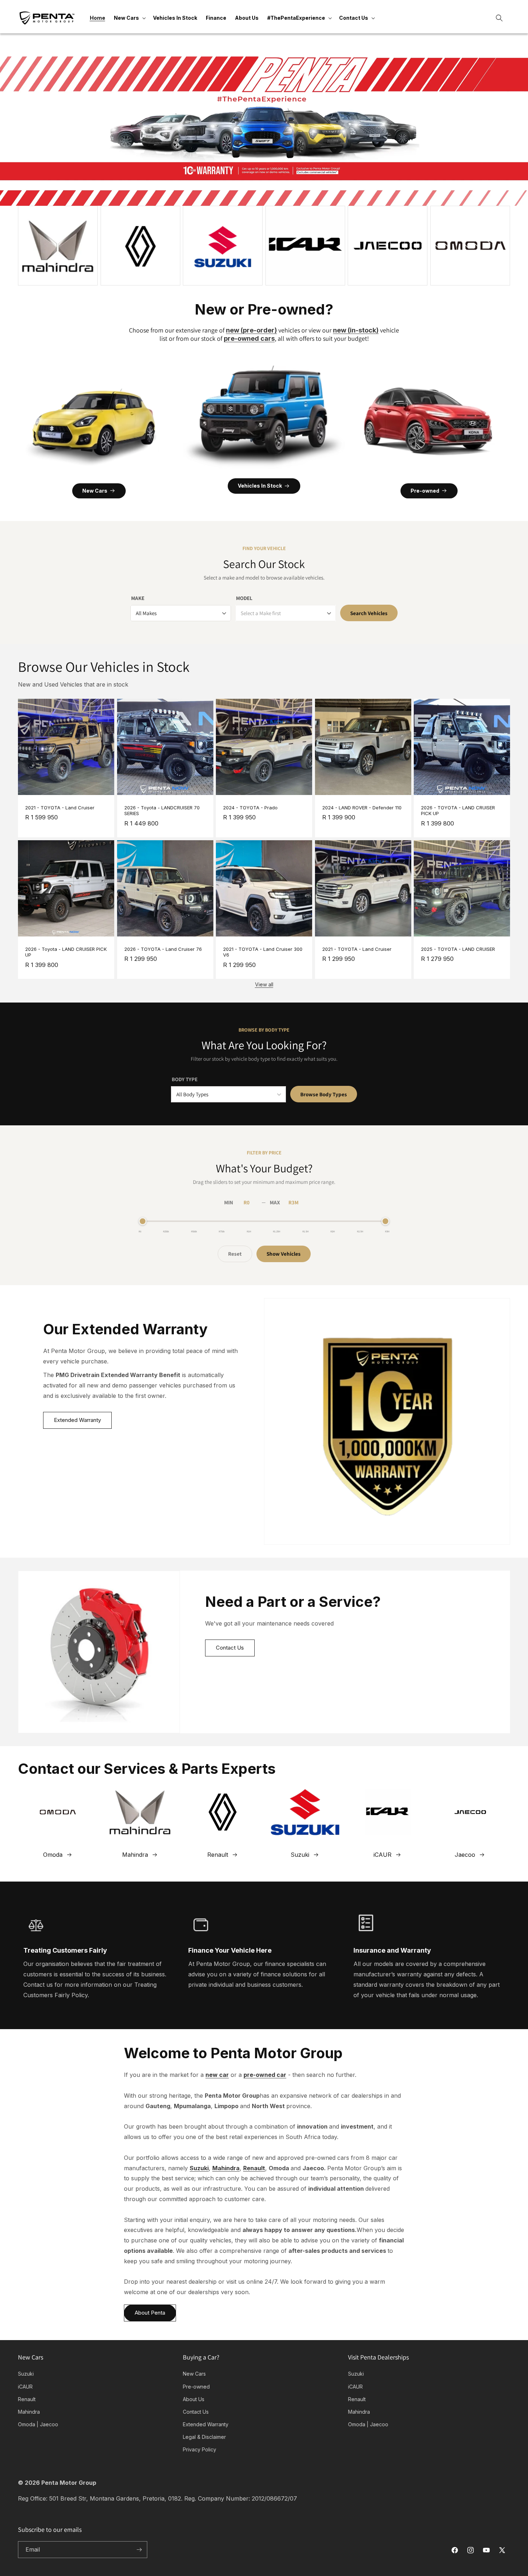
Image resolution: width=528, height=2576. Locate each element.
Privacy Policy (200, 2449)
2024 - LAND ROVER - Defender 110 (362, 808)
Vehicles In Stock (260, 486)
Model (244, 598)
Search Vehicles (369, 613)
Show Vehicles (284, 1254)
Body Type (185, 1079)
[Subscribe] (139, 2550)
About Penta (150, 2313)
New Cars (95, 491)
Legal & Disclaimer (204, 2437)
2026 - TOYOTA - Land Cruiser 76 (163, 949)
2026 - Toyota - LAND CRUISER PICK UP (66, 952)
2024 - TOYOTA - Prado (250, 808)
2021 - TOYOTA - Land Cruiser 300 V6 (263, 952)
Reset (235, 1254)
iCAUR (383, 1855)
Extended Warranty (77, 1420)
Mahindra (135, 1855)
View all (264, 984)
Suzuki (300, 1855)
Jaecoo (465, 1855)
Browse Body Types (324, 1094)
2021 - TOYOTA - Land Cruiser (60, 808)
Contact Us (230, 1648)
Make (138, 598)
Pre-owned (425, 491)
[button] (129, 18)
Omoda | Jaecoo (38, 2424)
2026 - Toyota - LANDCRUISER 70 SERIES (162, 811)
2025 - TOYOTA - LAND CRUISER (458, 949)
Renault (218, 1855)
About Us (194, 2399)
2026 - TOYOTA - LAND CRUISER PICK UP (458, 811)
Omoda (53, 1855)
